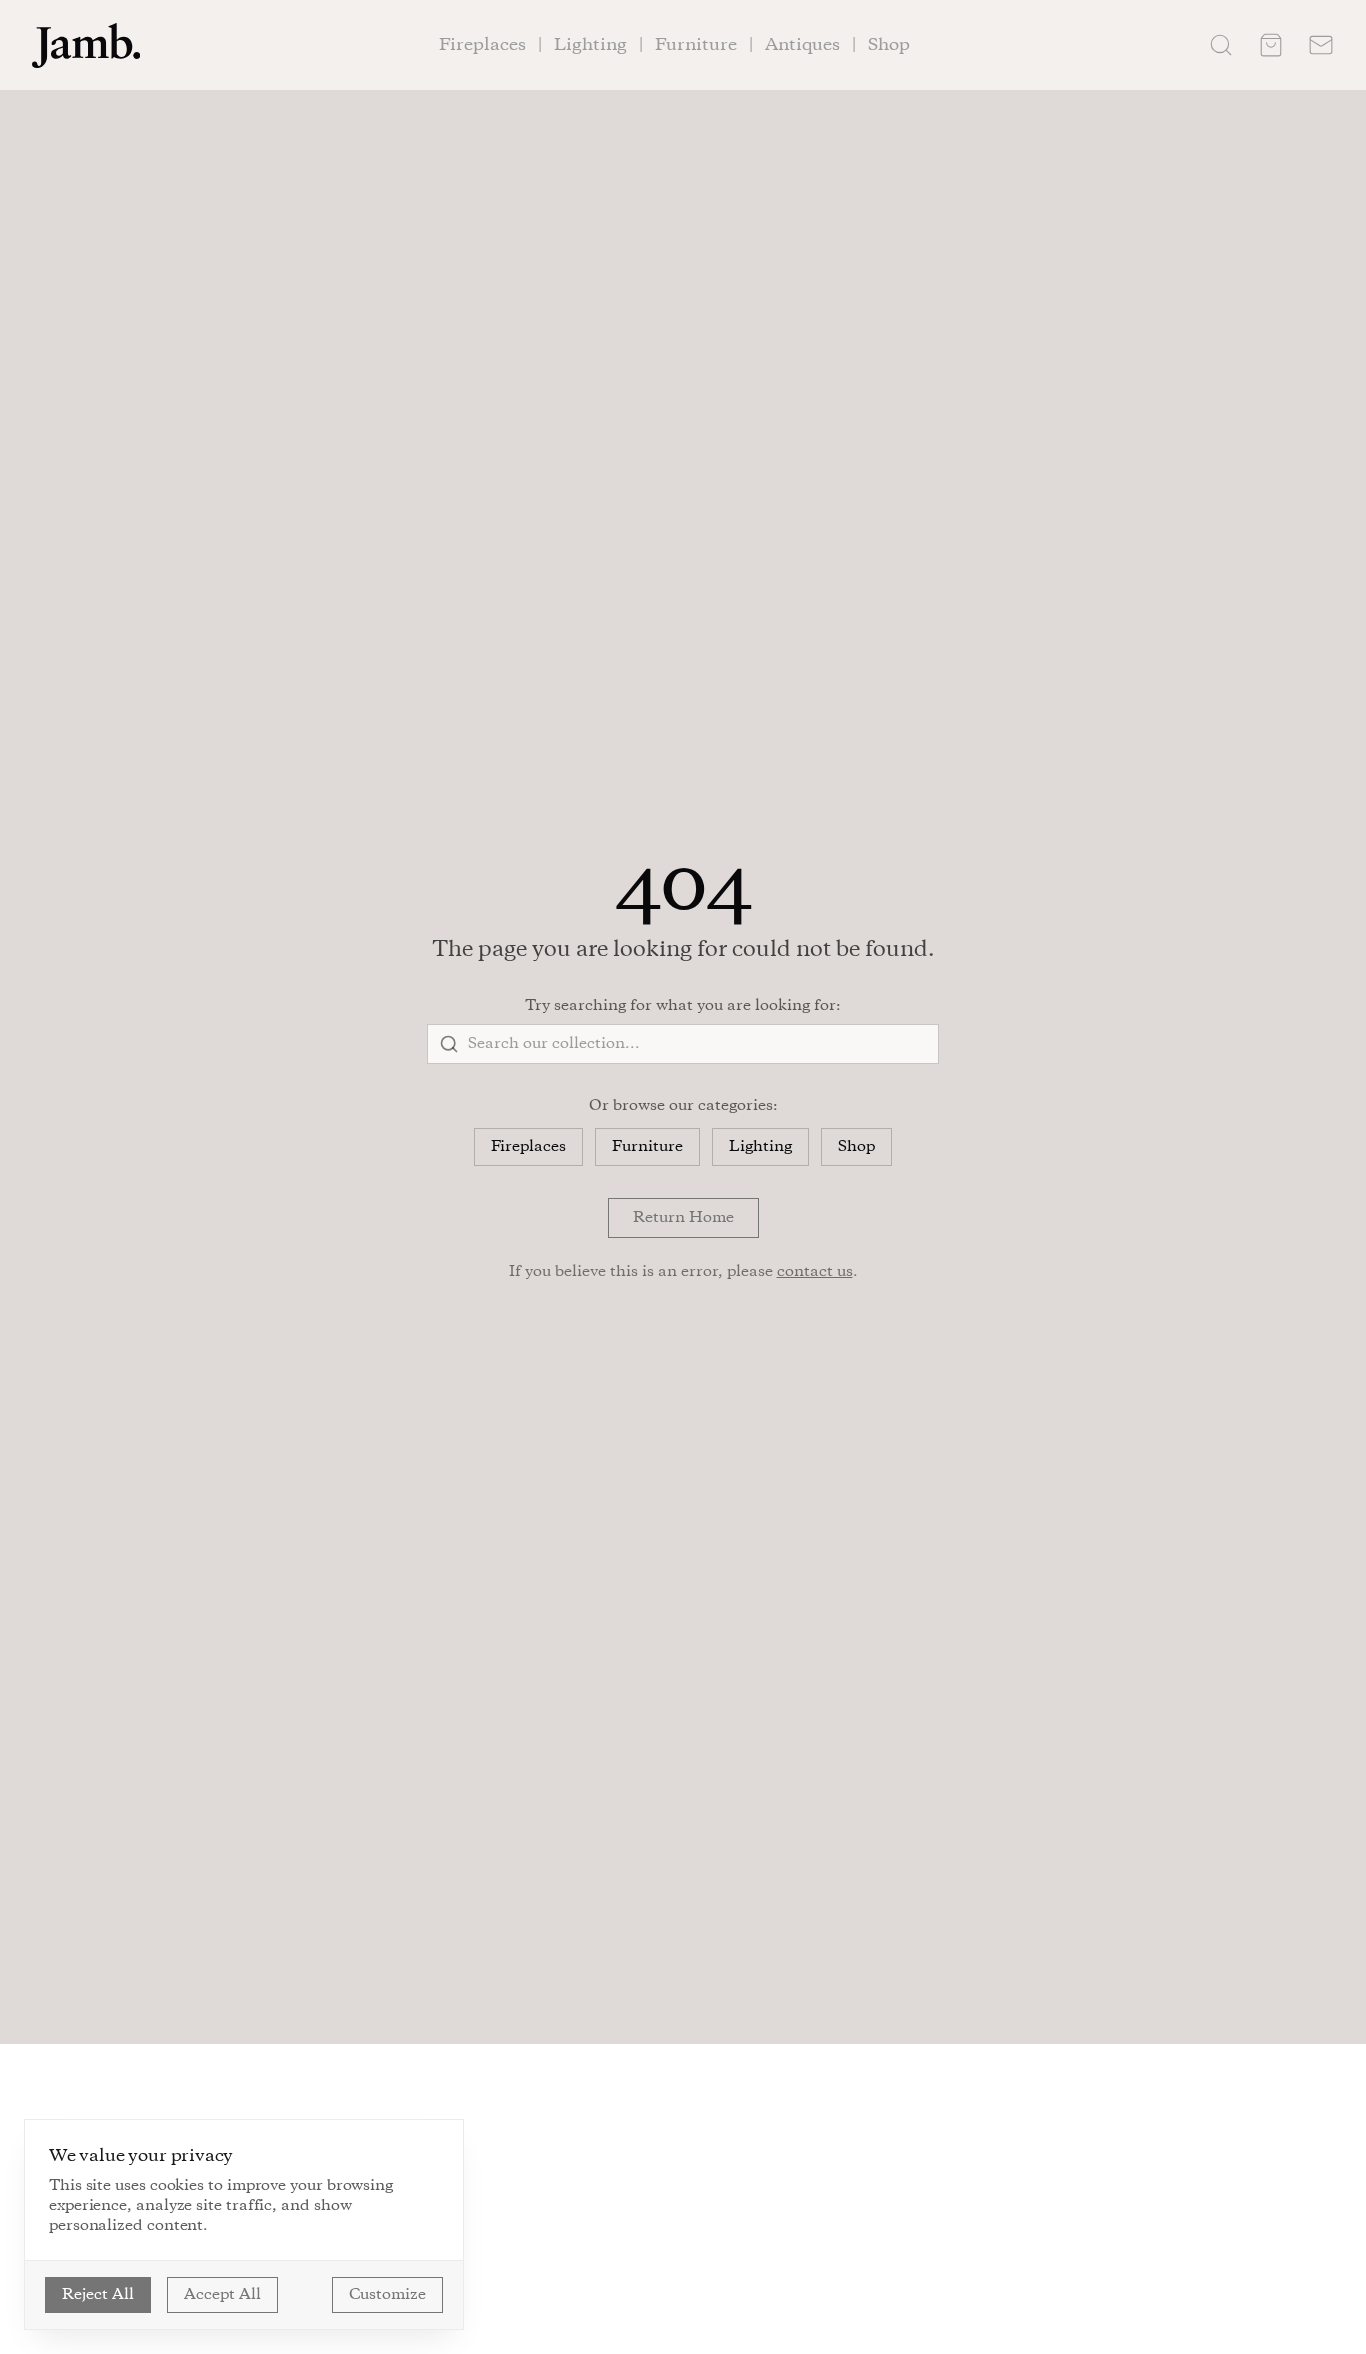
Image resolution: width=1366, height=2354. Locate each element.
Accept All (222, 2295)
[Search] (1221, 45)
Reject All (98, 2295)
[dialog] (244, 2224)
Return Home (683, 1218)
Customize (387, 2295)
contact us (815, 1272)
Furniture (647, 1147)
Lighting (760, 1147)
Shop (856, 1147)
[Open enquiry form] (1321, 45)
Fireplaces (528, 1147)
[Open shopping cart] (1271, 45)
